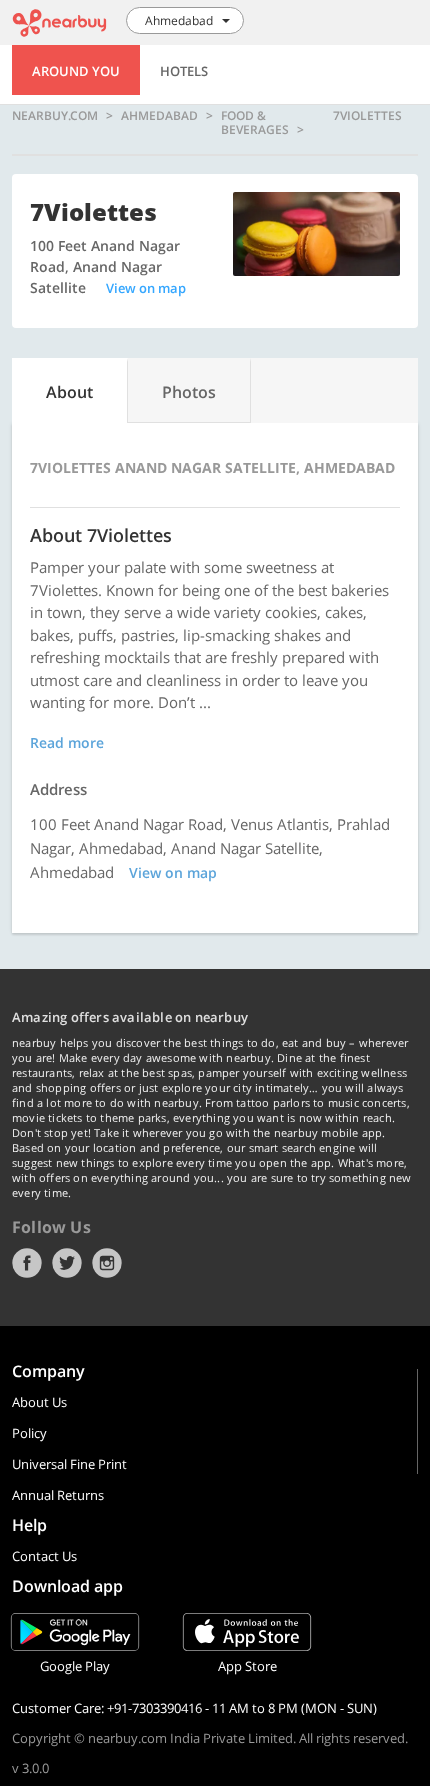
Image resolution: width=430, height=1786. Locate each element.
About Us (39, 1402)
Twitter (67, 1263)
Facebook (27, 1263)
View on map (146, 288)
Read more (67, 742)
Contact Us (44, 1556)
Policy (29, 1433)
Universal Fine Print (69, 1464)
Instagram (107, 1263)
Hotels (184, 71)
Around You (76, 71)
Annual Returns (58, 1495)
